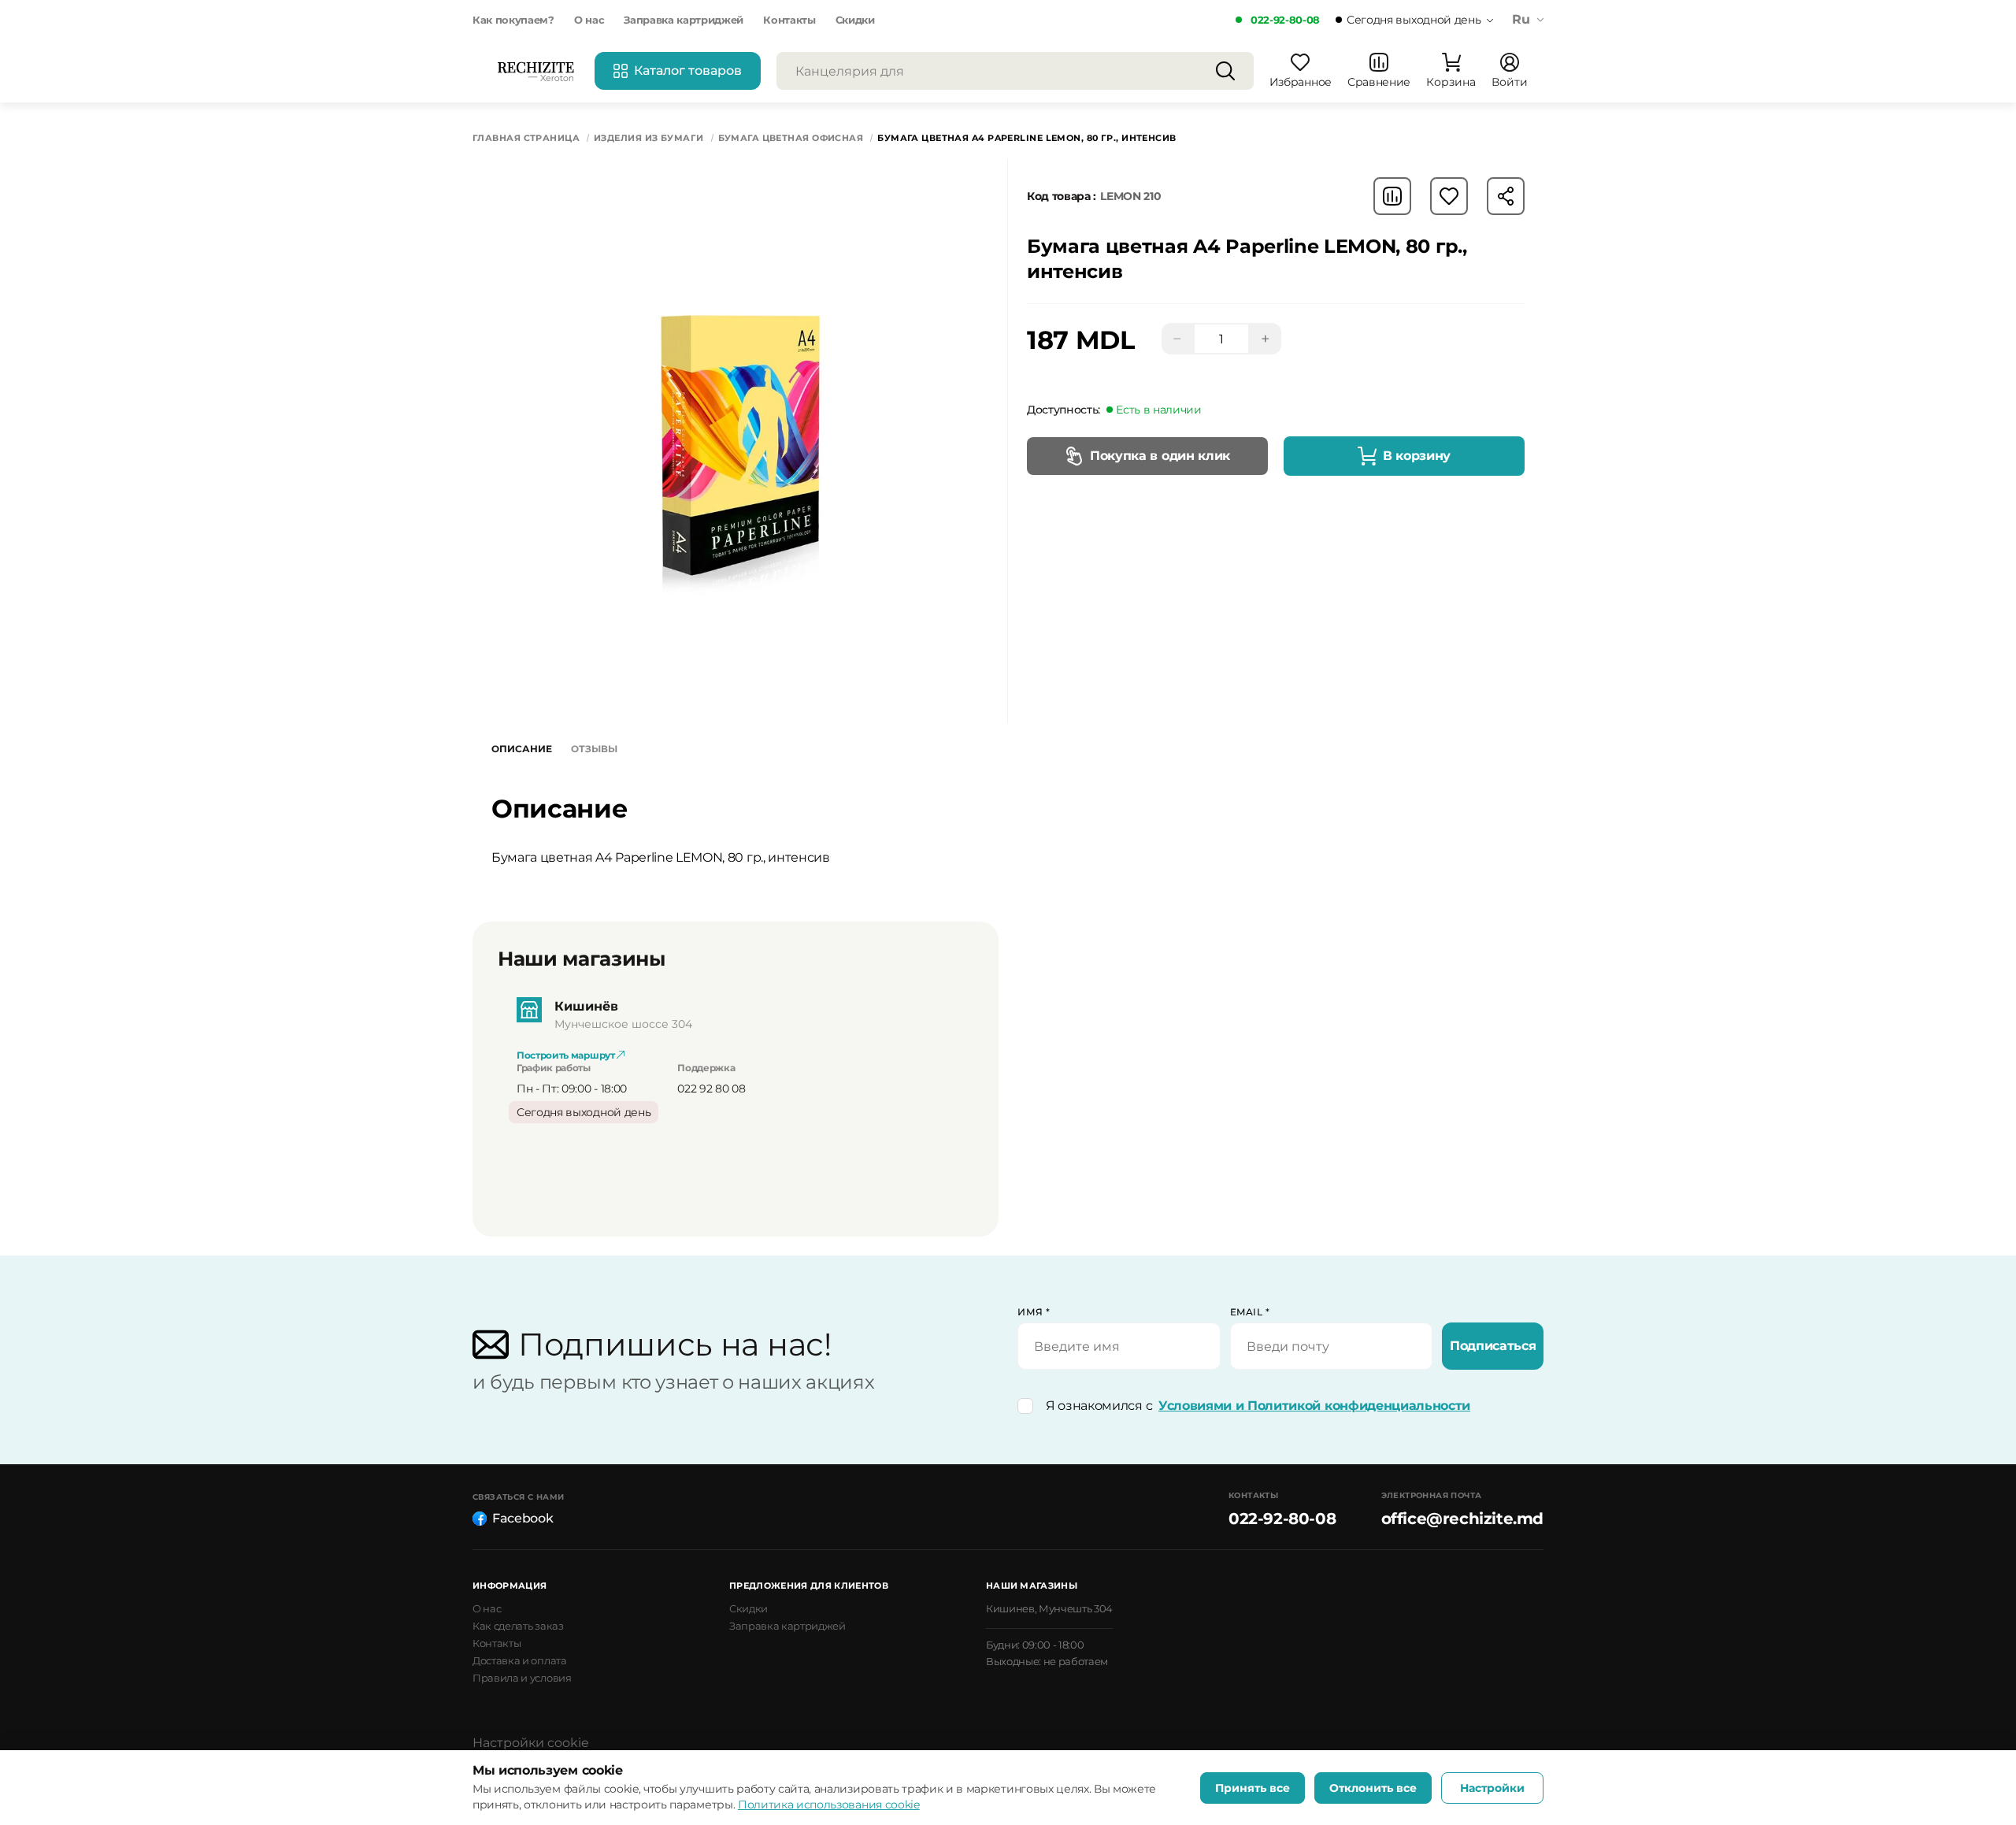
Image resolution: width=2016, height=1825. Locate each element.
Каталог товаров (688, 70)
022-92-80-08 (1285, 20)
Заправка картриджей (684, 20)
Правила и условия (522, 1678)
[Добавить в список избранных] (1449, 196)
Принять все (1253, 1788)
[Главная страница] (535, 71)
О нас (589, 20)
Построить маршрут (567, 1055)
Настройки (1492, 1788)
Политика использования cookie (829, 1805)
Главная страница (526, 138)
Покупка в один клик (1160, 456)
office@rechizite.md (1462, 1519)
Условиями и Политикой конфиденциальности (1314, 1406)
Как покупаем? (513, 20)
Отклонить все (1373, 1788)
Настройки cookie (531, 1743)
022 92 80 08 (711, 1089)
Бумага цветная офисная (791, 138)
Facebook (523, 1518)
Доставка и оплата (520, 1660)
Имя (1034, 1312)
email (1250, 1312)
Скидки (855, 20)
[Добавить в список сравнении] (1392, 196)
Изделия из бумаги (649, 138)
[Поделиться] (1506, 196)
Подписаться (1493, 1346)
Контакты (789, 20)
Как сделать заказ (518, 1626)
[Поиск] (1225, 71)
